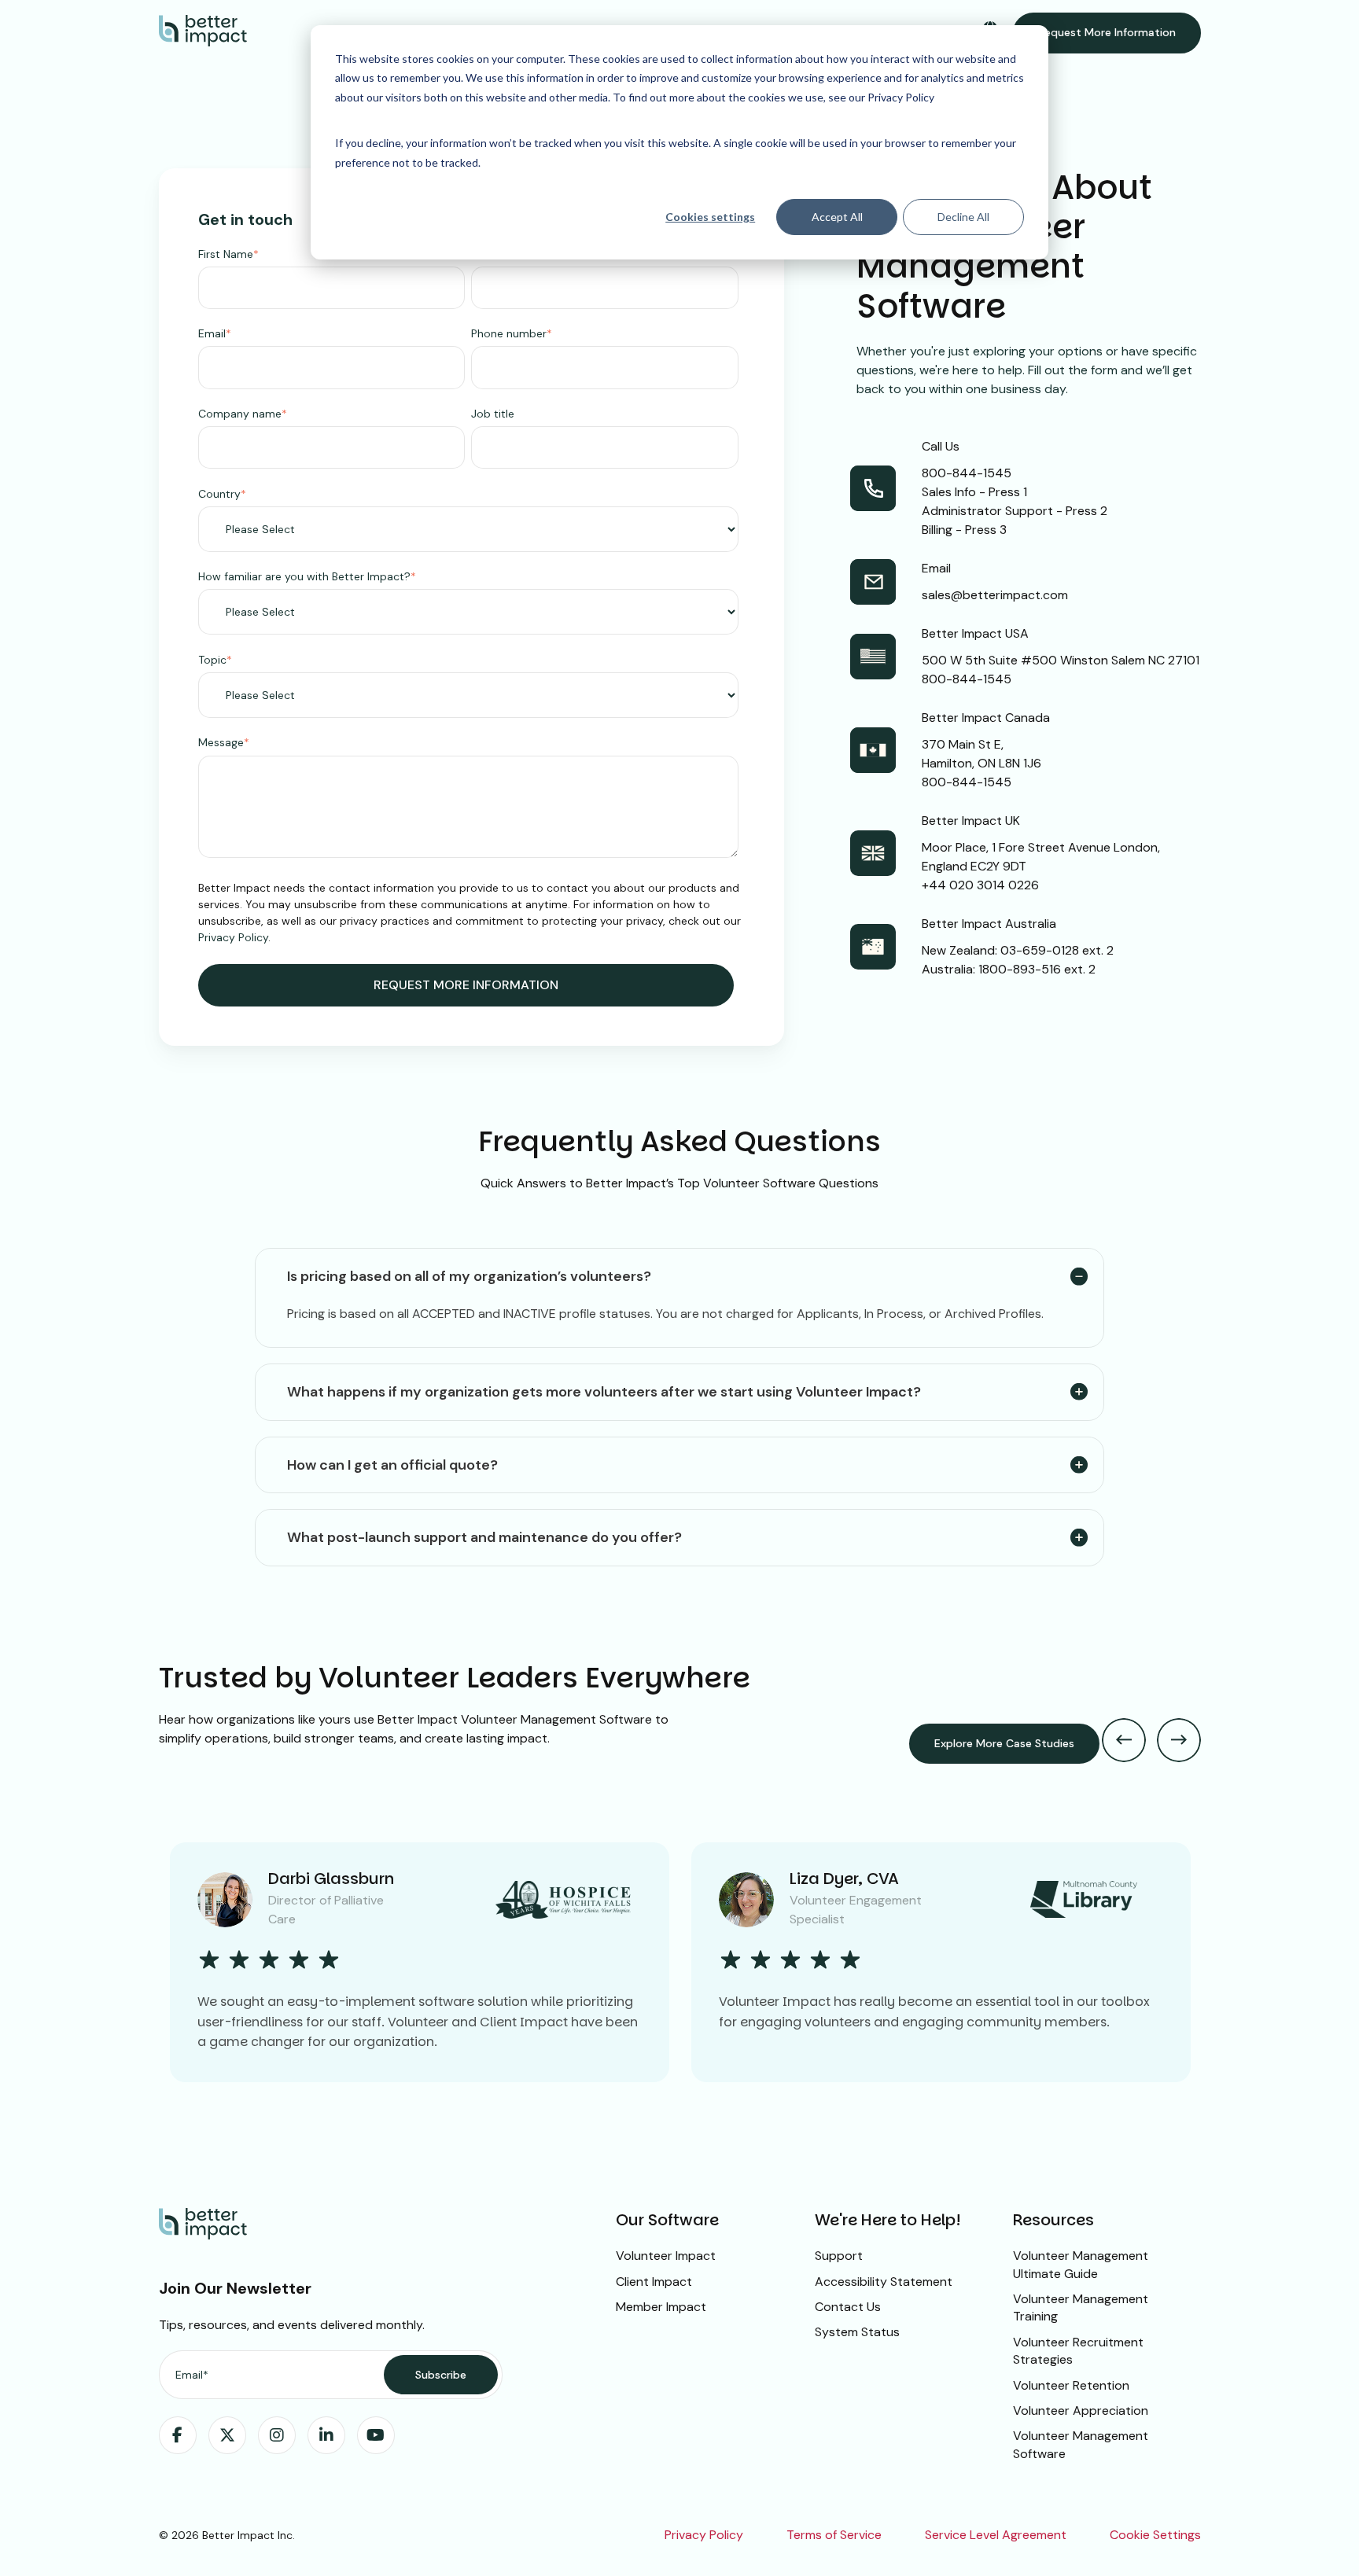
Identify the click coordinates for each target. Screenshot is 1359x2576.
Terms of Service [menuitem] (834, 2535)
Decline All (963, 217)
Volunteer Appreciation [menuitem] (1081, 2410)
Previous (1124, 1740)
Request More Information (1107, 32)
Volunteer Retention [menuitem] (1071, 2385)
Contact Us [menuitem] (848, 2307)
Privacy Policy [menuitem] (704, 2535)
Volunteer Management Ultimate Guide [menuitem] (1081, 2264)
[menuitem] (178, 2435)
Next (1179, 1740)
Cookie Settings (1155, 2535)
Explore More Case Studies (1004, 1743)
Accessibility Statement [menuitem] (884, 2282)
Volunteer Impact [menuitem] (666, 2256)
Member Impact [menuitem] (661, 2307)
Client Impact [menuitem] (654, 2282)
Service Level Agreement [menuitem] (996, 2535)
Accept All (837, 217)
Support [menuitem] (839, 2256)
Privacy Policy (233, 937)
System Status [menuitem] (857, 2332)
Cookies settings (710, 217)
